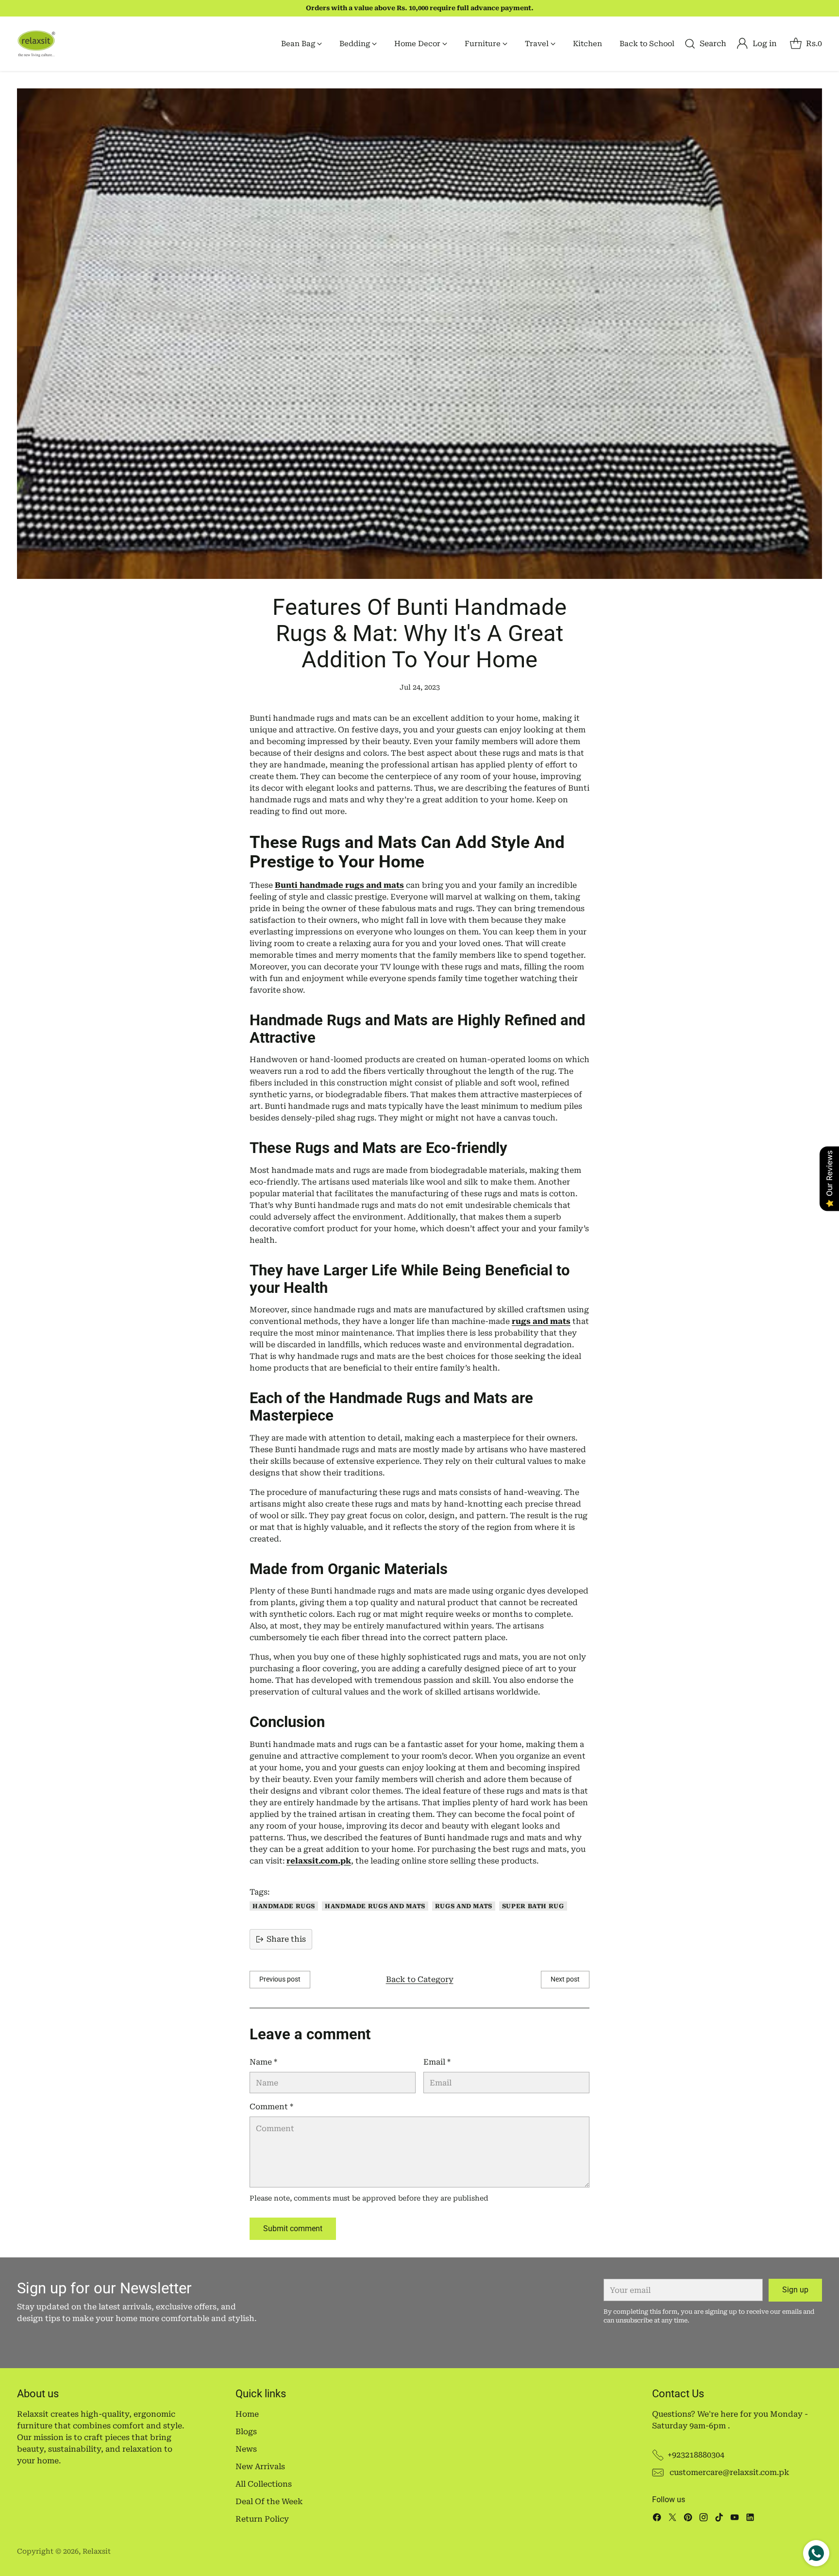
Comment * (271, 2107)
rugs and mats (464, 1906)
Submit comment (293, 2229)
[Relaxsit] (36, 44)
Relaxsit (97, 2551)
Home (247, 2414)
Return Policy (262, 2519)
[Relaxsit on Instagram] (704, 2519)
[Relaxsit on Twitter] (672, 2519)
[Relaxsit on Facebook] (657, 2519)
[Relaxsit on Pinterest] (688, 2519)
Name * (263, 2062)
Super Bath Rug (533, 1906)
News (246, 2449)
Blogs (246, 2432)
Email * (437, 2062)
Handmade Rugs (284, 1906)
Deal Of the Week (269, 2501)
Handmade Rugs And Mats (375, 1906)
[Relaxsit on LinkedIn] (750, 2519)
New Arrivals (260, 2466)
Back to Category (420, 1979)
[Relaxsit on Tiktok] (719, 2519)
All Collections (264, 2484)
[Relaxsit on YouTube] (735, 2519)
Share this (286, 1939)
